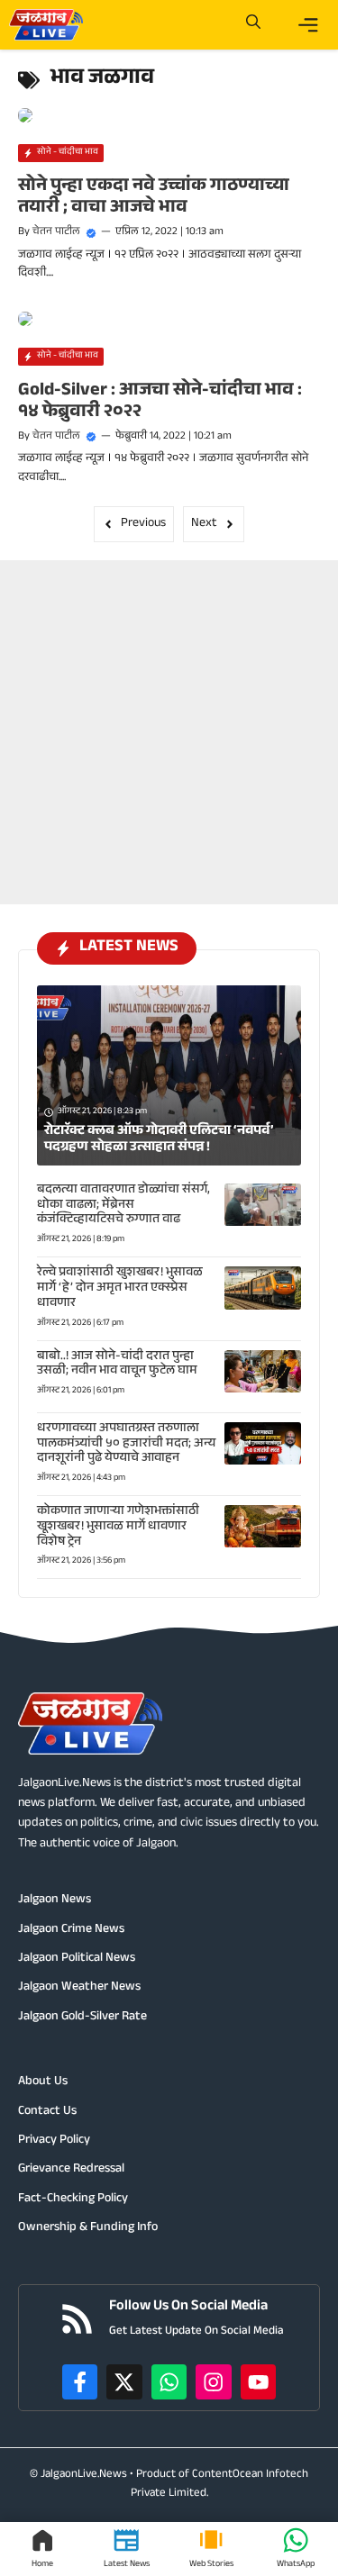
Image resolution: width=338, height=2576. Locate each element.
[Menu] (308, 25)
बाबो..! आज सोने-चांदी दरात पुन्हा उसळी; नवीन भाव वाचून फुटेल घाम (117, 1365)
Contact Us (47, 2112)
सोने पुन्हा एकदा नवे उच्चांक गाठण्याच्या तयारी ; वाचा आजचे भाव (154, 198)
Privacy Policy (54, 2141)
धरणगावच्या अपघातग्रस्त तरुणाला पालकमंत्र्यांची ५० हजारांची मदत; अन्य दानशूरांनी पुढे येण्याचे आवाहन (126, 1445)
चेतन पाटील (56, 232)
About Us (43, 2082)
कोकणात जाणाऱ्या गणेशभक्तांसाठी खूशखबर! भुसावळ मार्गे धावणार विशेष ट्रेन (118, 1528)
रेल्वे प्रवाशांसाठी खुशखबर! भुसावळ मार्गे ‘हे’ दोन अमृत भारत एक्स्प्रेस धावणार (120, 1289)
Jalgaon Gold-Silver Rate (82, 2018)
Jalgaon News (55, 1900)
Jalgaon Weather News (79, 1988)
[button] (253, 25)
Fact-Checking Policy (73, 2200)
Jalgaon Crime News (71, 1930)
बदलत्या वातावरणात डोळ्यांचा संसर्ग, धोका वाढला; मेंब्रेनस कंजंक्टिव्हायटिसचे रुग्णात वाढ (123, 1206)
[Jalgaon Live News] (46, 25)
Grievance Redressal (71, 2170)
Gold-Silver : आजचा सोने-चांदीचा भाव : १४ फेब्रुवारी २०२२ (160, 403)
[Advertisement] (169, 729)
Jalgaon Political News (77, 1959)
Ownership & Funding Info (88, 2228)
